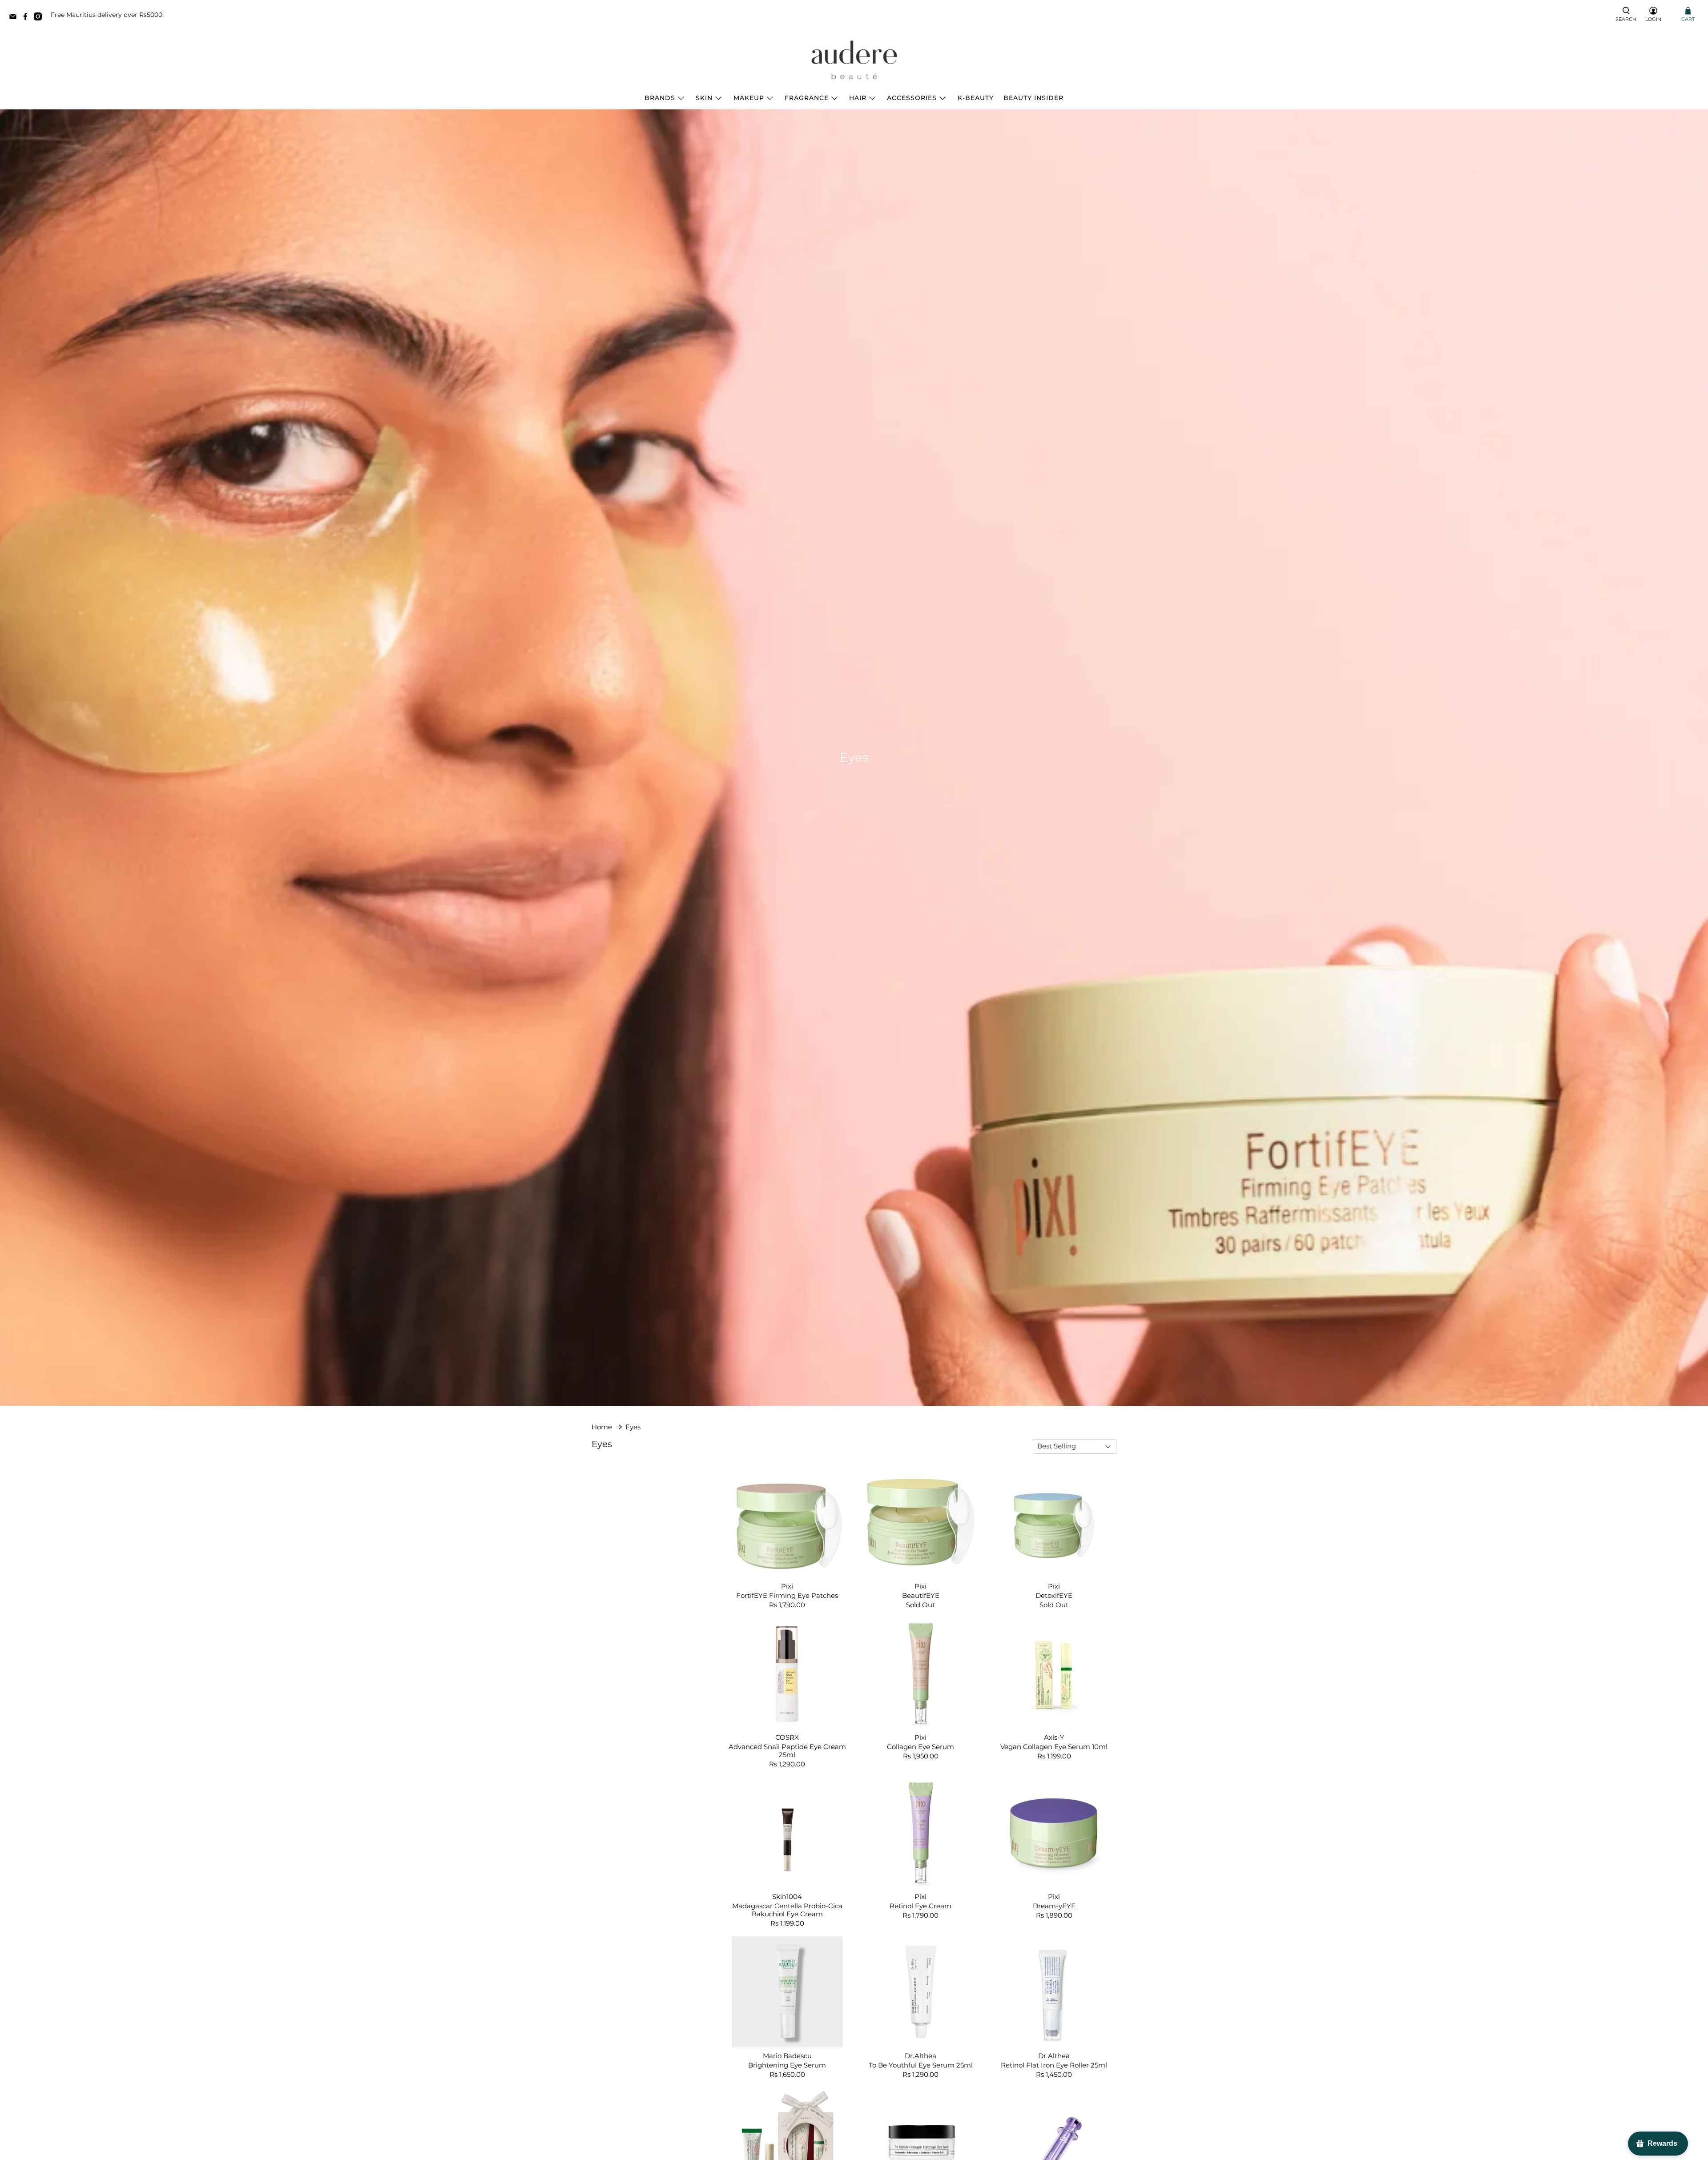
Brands (660, 98)
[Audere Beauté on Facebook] (28, 18)
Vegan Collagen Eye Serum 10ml (1054, 1747)
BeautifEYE (921, 1595)
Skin (704, 98)
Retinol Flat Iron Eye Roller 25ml (1054, 2065)
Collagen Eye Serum (920, 1747)
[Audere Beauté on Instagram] (40, 18)
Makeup (749, 98)
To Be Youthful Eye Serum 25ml (921, 2065)
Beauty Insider (1033, 98)
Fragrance (807, 98)
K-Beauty (976, 98)
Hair (858, 98)
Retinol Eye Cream (920, 1906)
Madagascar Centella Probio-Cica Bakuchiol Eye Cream (787, 1910)
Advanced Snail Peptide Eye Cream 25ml (787, 1751)
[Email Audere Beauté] (15, 18)
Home (602, 1427)
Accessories (912, 98)
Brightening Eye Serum (787, 2065)
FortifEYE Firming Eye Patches (787, 1595)
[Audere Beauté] (854, 60)
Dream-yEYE (1054, 1906)
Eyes (633, 1427)
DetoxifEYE (1054, 1595)
